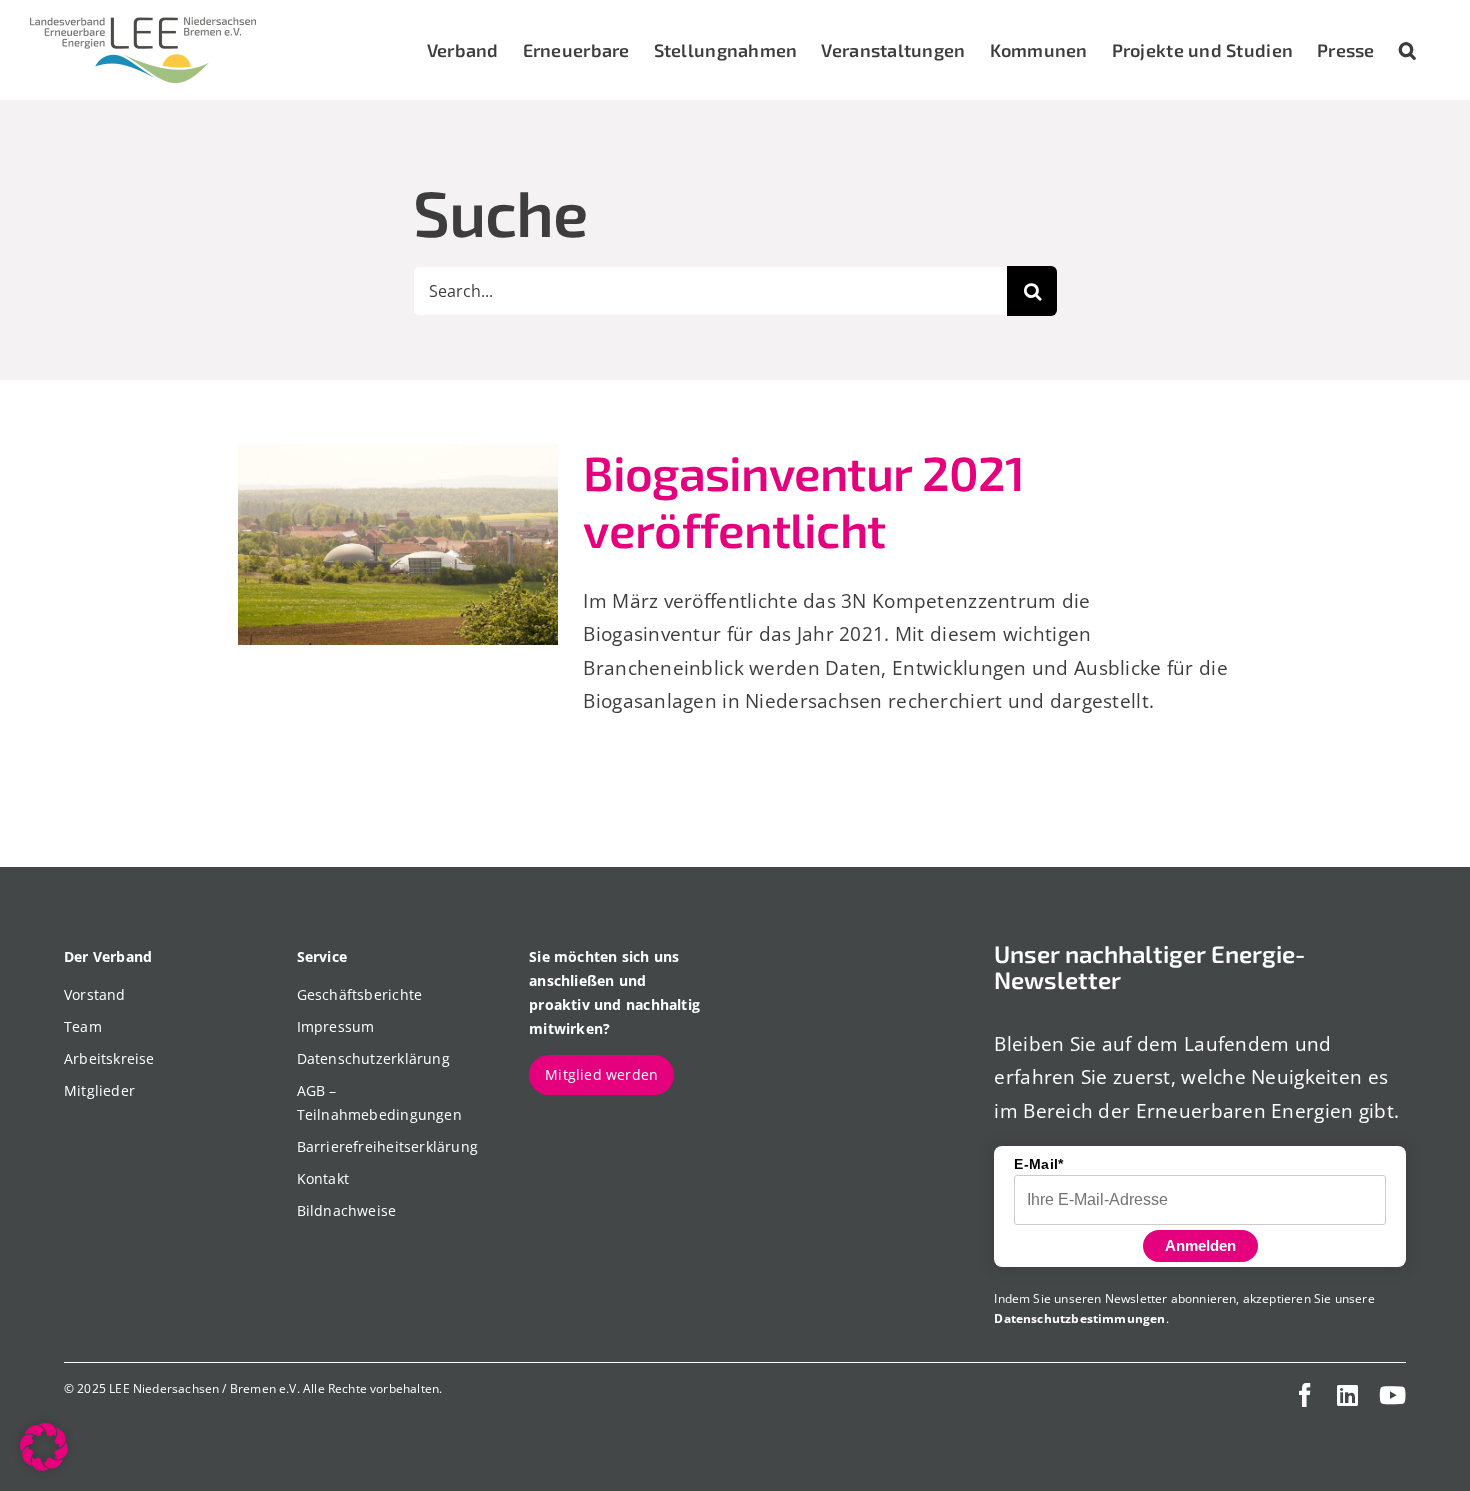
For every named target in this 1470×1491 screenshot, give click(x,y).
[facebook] (1305, 1395)
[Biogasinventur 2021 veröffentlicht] (398, 545)
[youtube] (1392, 1395)
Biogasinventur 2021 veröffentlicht (803, 501)
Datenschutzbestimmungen (1079, 1318)
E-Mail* (1038, 1164)
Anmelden (1200, 1245)
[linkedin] (1347, 1395)
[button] (1407, 50)
